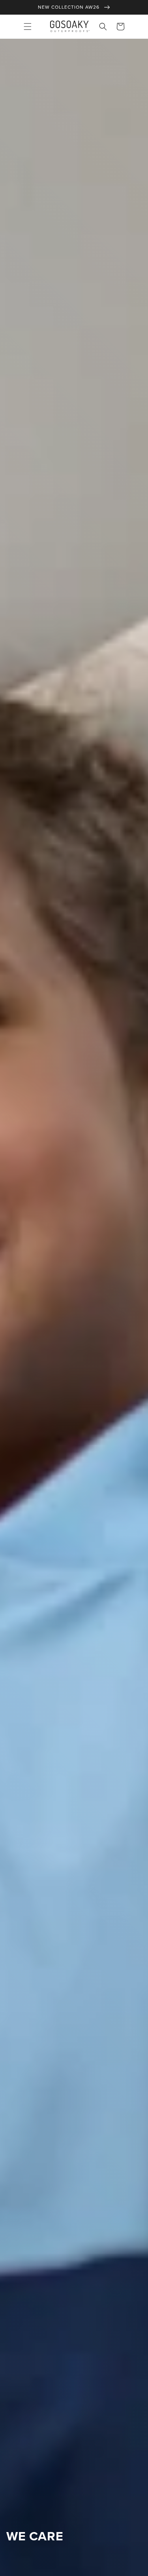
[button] (28, 27)
